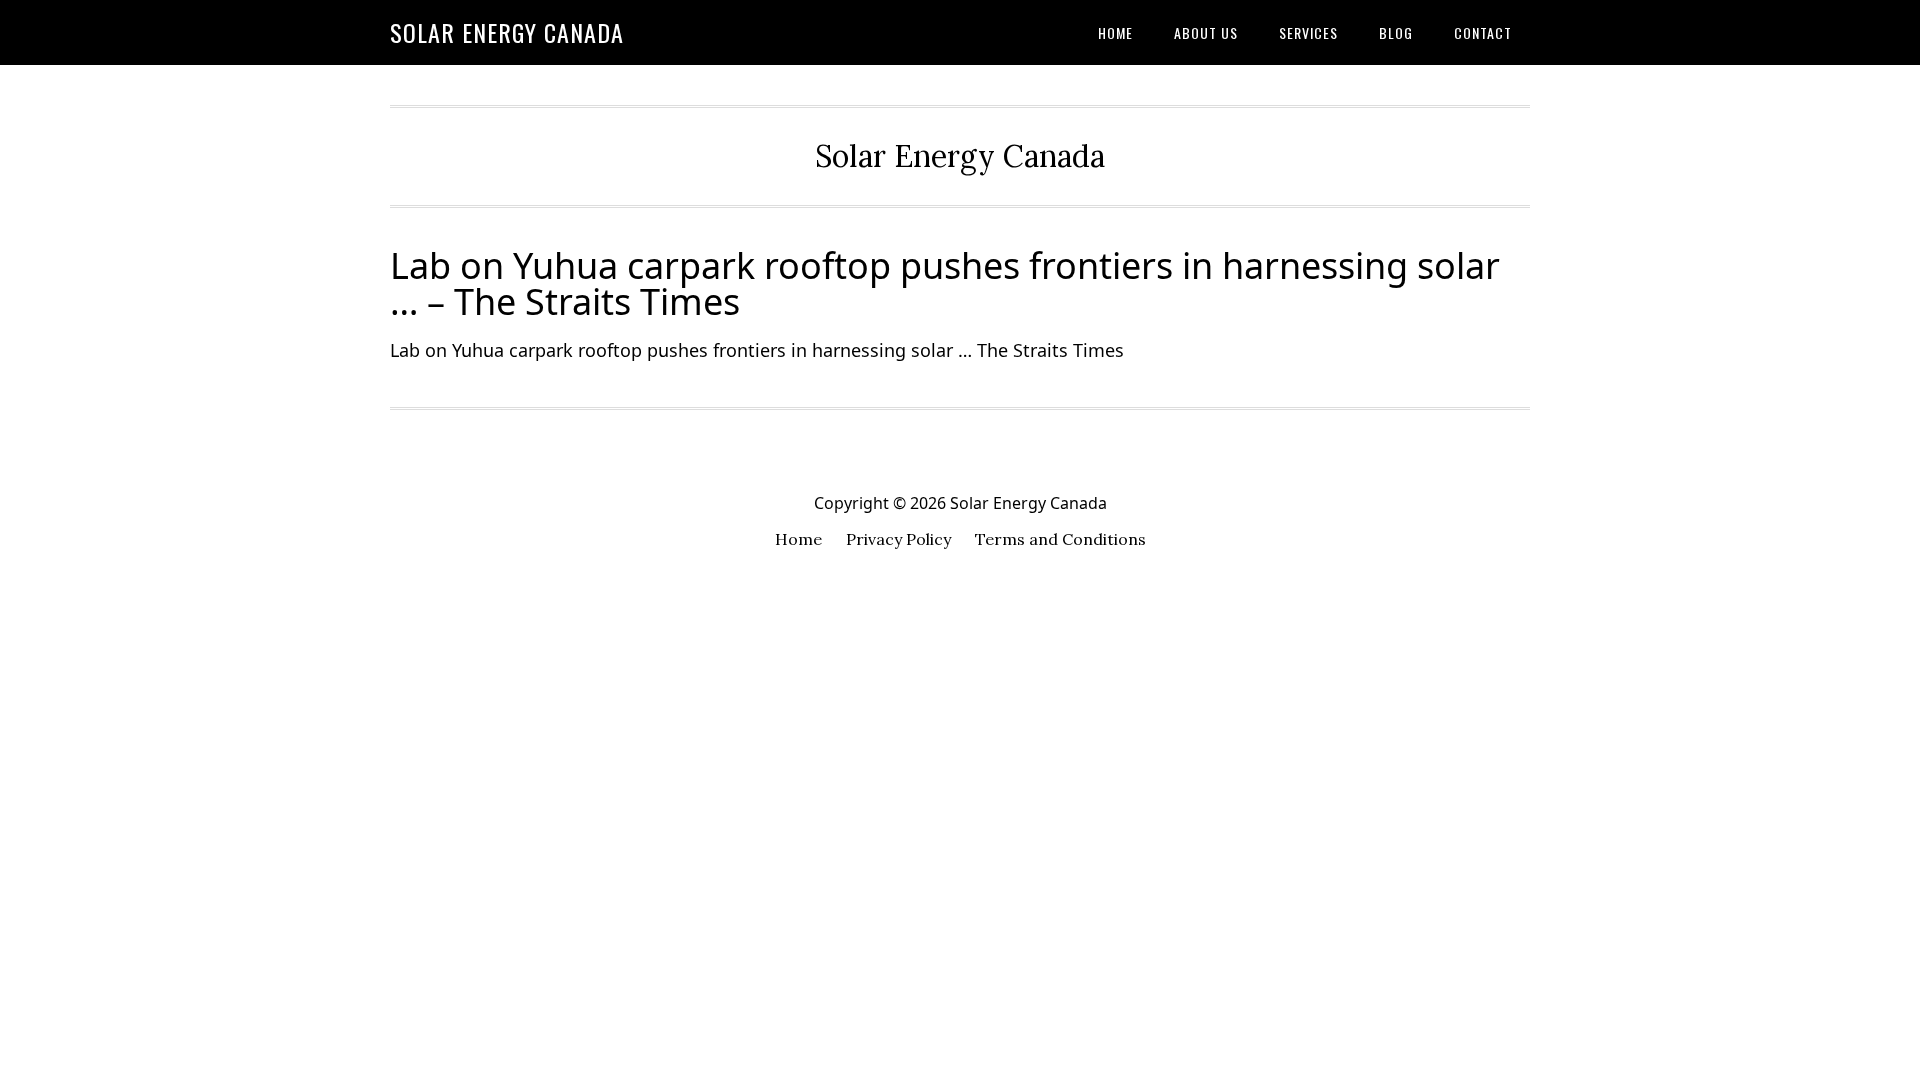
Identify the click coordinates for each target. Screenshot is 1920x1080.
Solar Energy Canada (507, 32)
